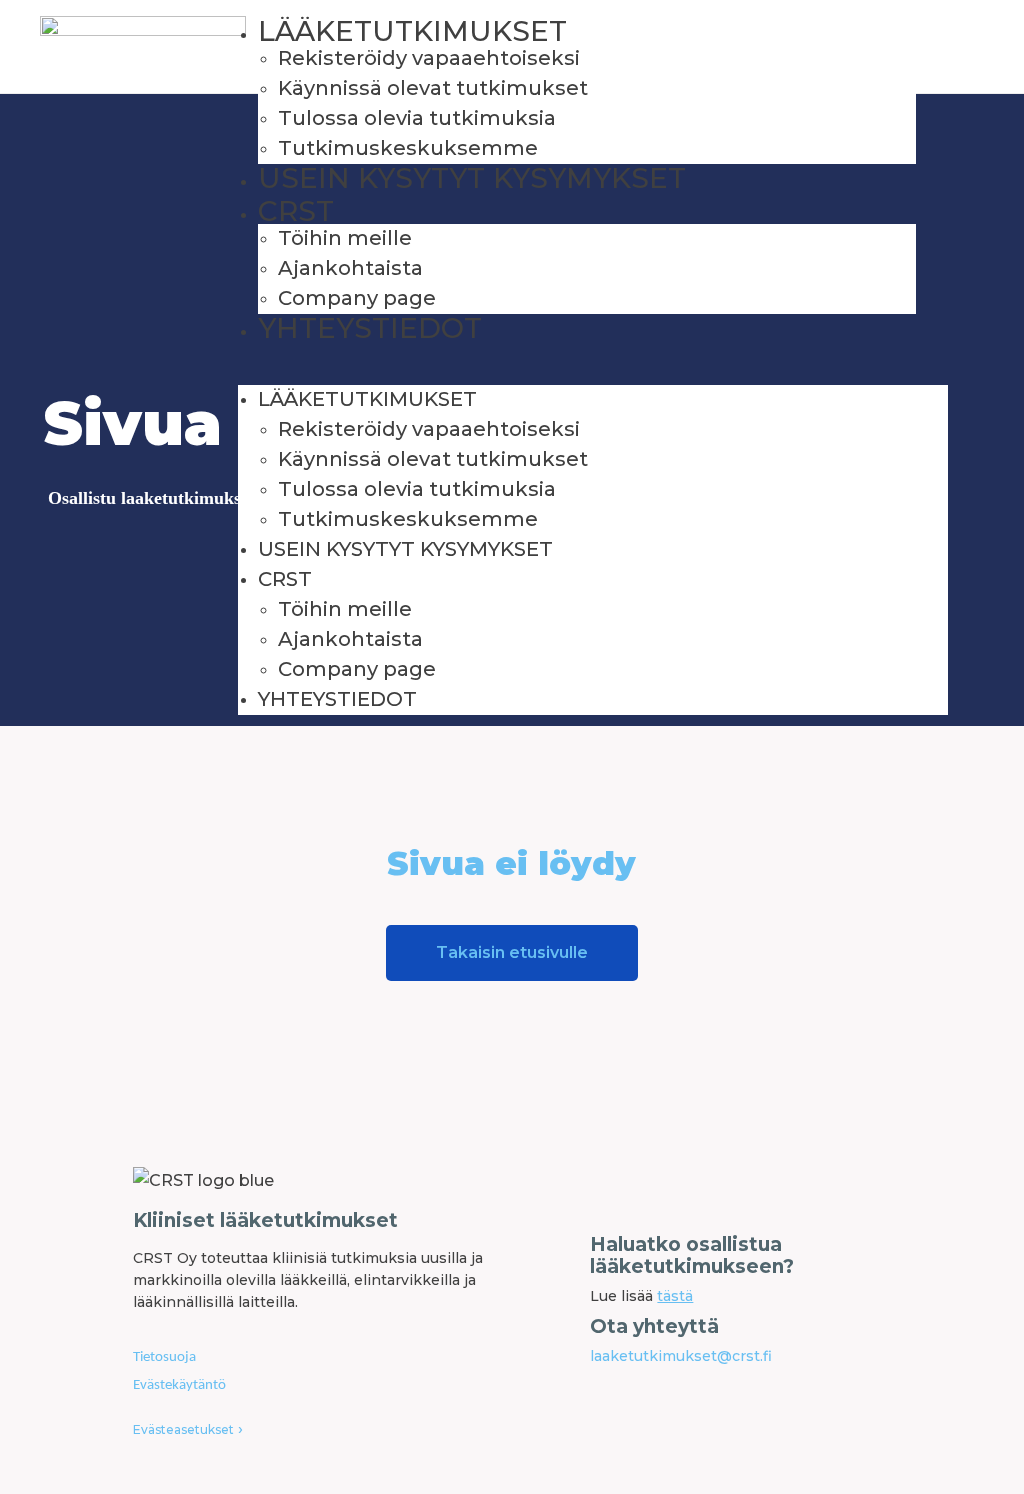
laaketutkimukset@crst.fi (681, 1356)
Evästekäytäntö (179, 1385)
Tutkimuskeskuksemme (408, 148)
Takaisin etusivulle (512, 952)
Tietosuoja (164, 1357)
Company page (357, 298)
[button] (593, 377)
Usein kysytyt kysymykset (472, 178)
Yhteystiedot (370, 328)
